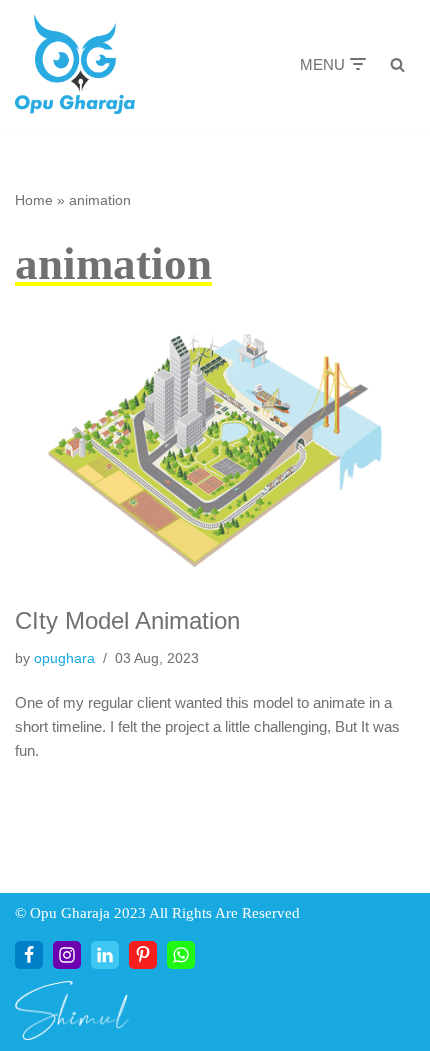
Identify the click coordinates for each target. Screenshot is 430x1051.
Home (34, 200)
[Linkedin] (105, 955)
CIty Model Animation (127, 620)
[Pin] (143, 955)
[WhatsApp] (181, 955)
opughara (64, 658)
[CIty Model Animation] (215, 450)
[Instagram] (67, 955)
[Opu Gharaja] (75, 64)
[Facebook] (29, 955)
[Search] (397, 64)
